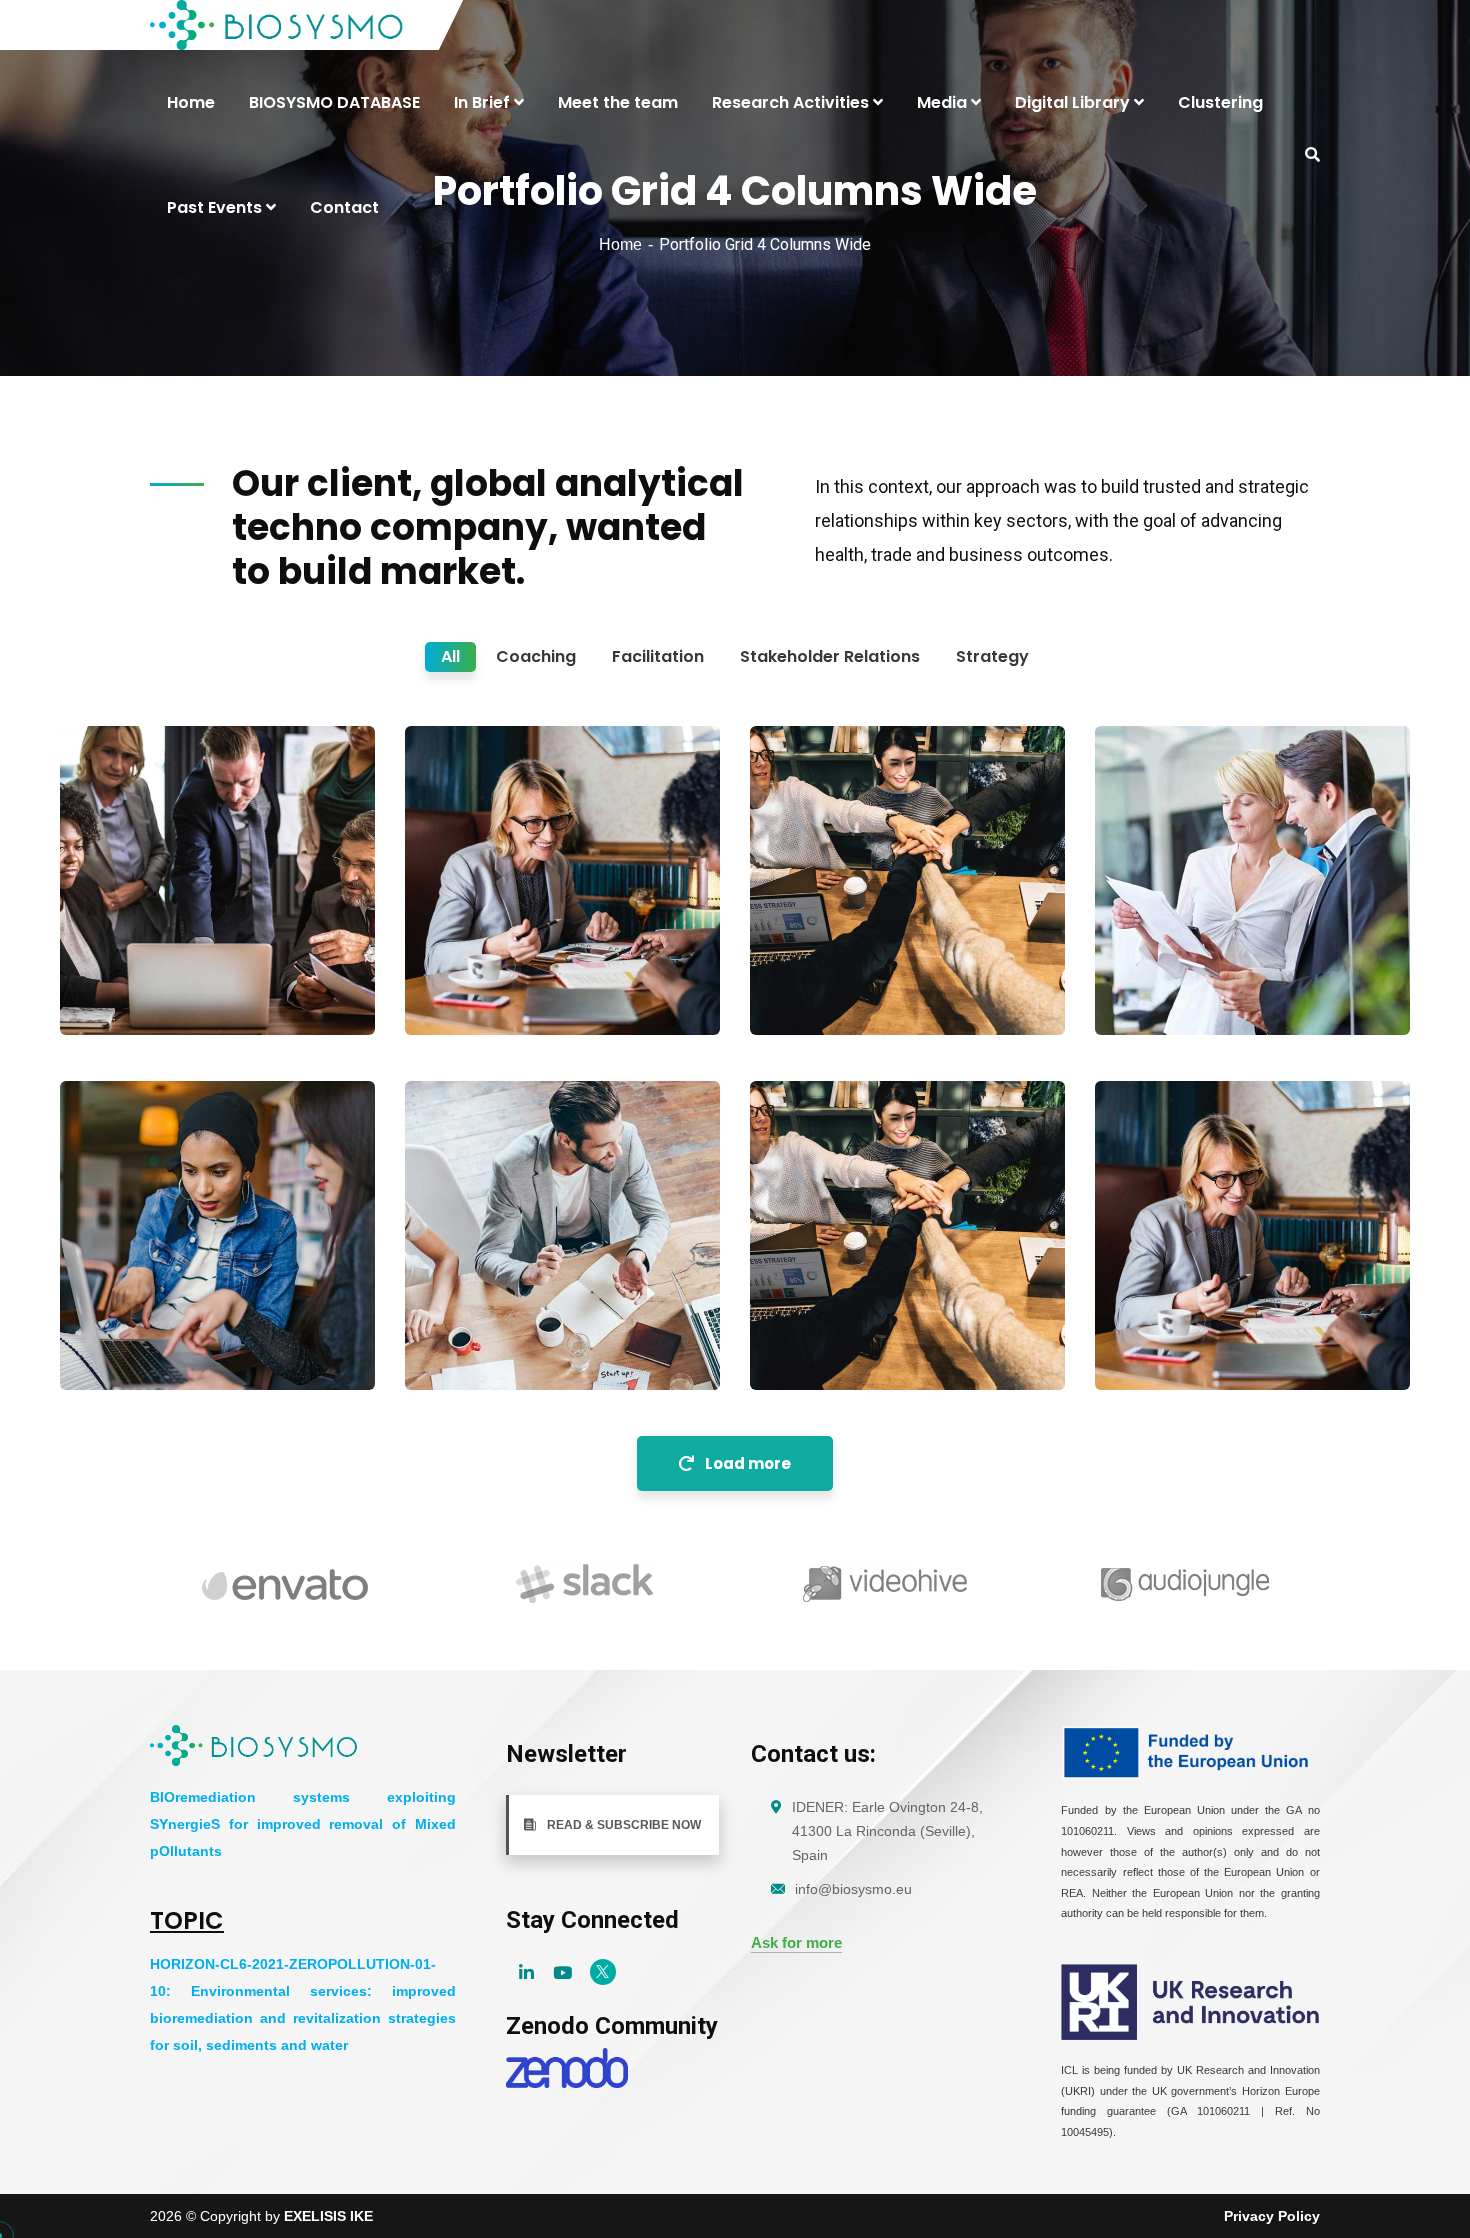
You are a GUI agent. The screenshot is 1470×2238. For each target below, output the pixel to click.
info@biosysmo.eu (853, 1889)
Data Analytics (1186, 963)
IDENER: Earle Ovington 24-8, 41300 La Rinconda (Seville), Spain (887, 1831)
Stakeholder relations (508, 1349)
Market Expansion (857, 1318)
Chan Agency (837, 963)
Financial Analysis (1203, 1318)
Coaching (468, 994)
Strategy (1153, 994)
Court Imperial (151, 1318)
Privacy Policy (1272, 2216)
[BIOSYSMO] (277, 25)
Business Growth (509, 963)
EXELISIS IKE (328, 2216)
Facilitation (128, 994)
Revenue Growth (506, 1318)
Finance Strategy (162, 963)
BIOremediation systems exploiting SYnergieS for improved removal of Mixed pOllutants (303, 1824)
